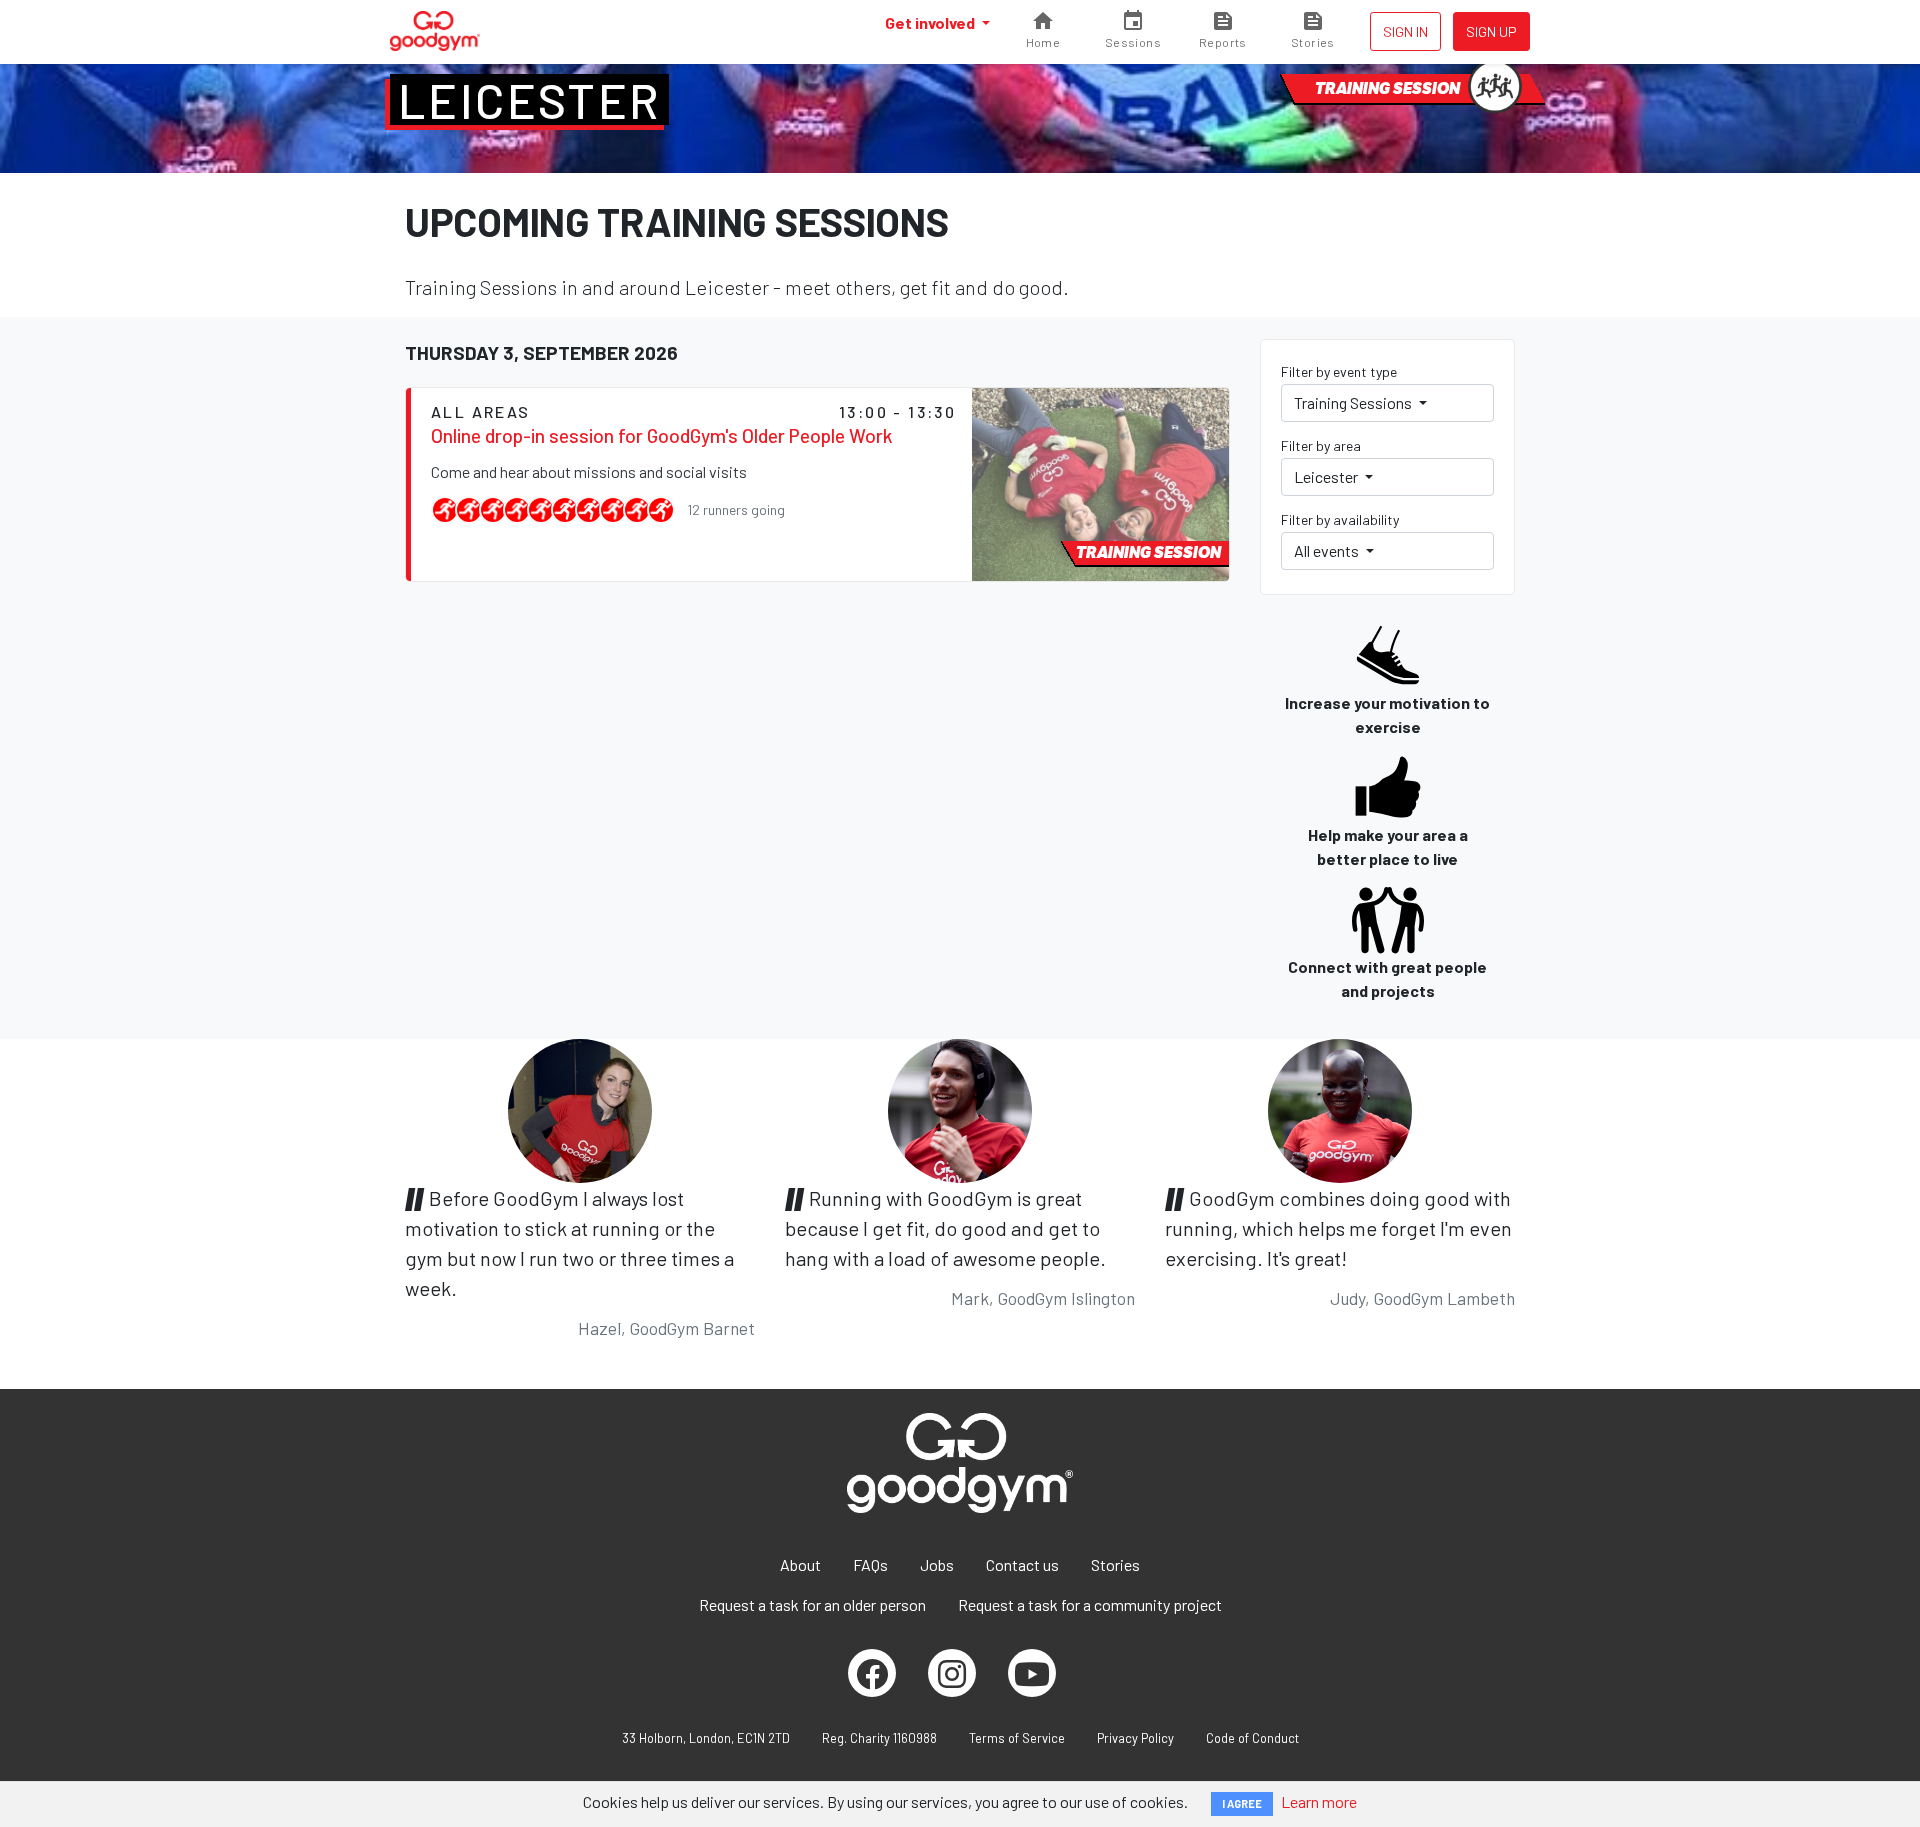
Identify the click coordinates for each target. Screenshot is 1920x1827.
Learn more (1319, 1801)
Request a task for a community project (1090, 1604)
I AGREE (1242, 1803)
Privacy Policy (1135, 1738)
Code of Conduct (1252, 1738)
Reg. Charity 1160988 (879, 1738)
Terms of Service (1017, 1738)
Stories (1115, 1564)
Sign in (1405, 31)
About (800, 1564)
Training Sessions (1354, 402)
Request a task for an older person (812, 1604)
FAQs (870, 1564)
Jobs (937, 1564)
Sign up (1491, 31)
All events (1328, 550)
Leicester (529, 100)
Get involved (931, 22)
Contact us (1022, 1564)
